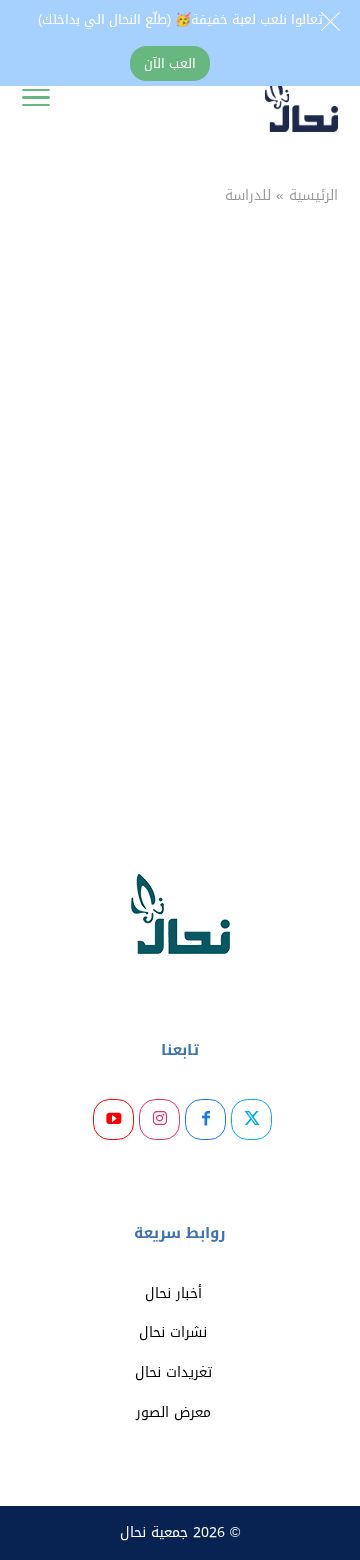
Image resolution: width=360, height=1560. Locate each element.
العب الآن (170, 63)
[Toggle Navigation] (36, 102)
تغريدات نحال (173, 1372)
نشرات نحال (173, 1332)
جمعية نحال (154, 1532)
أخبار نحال (173, 1293)
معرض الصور (173, 1412)
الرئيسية (313, 195)
